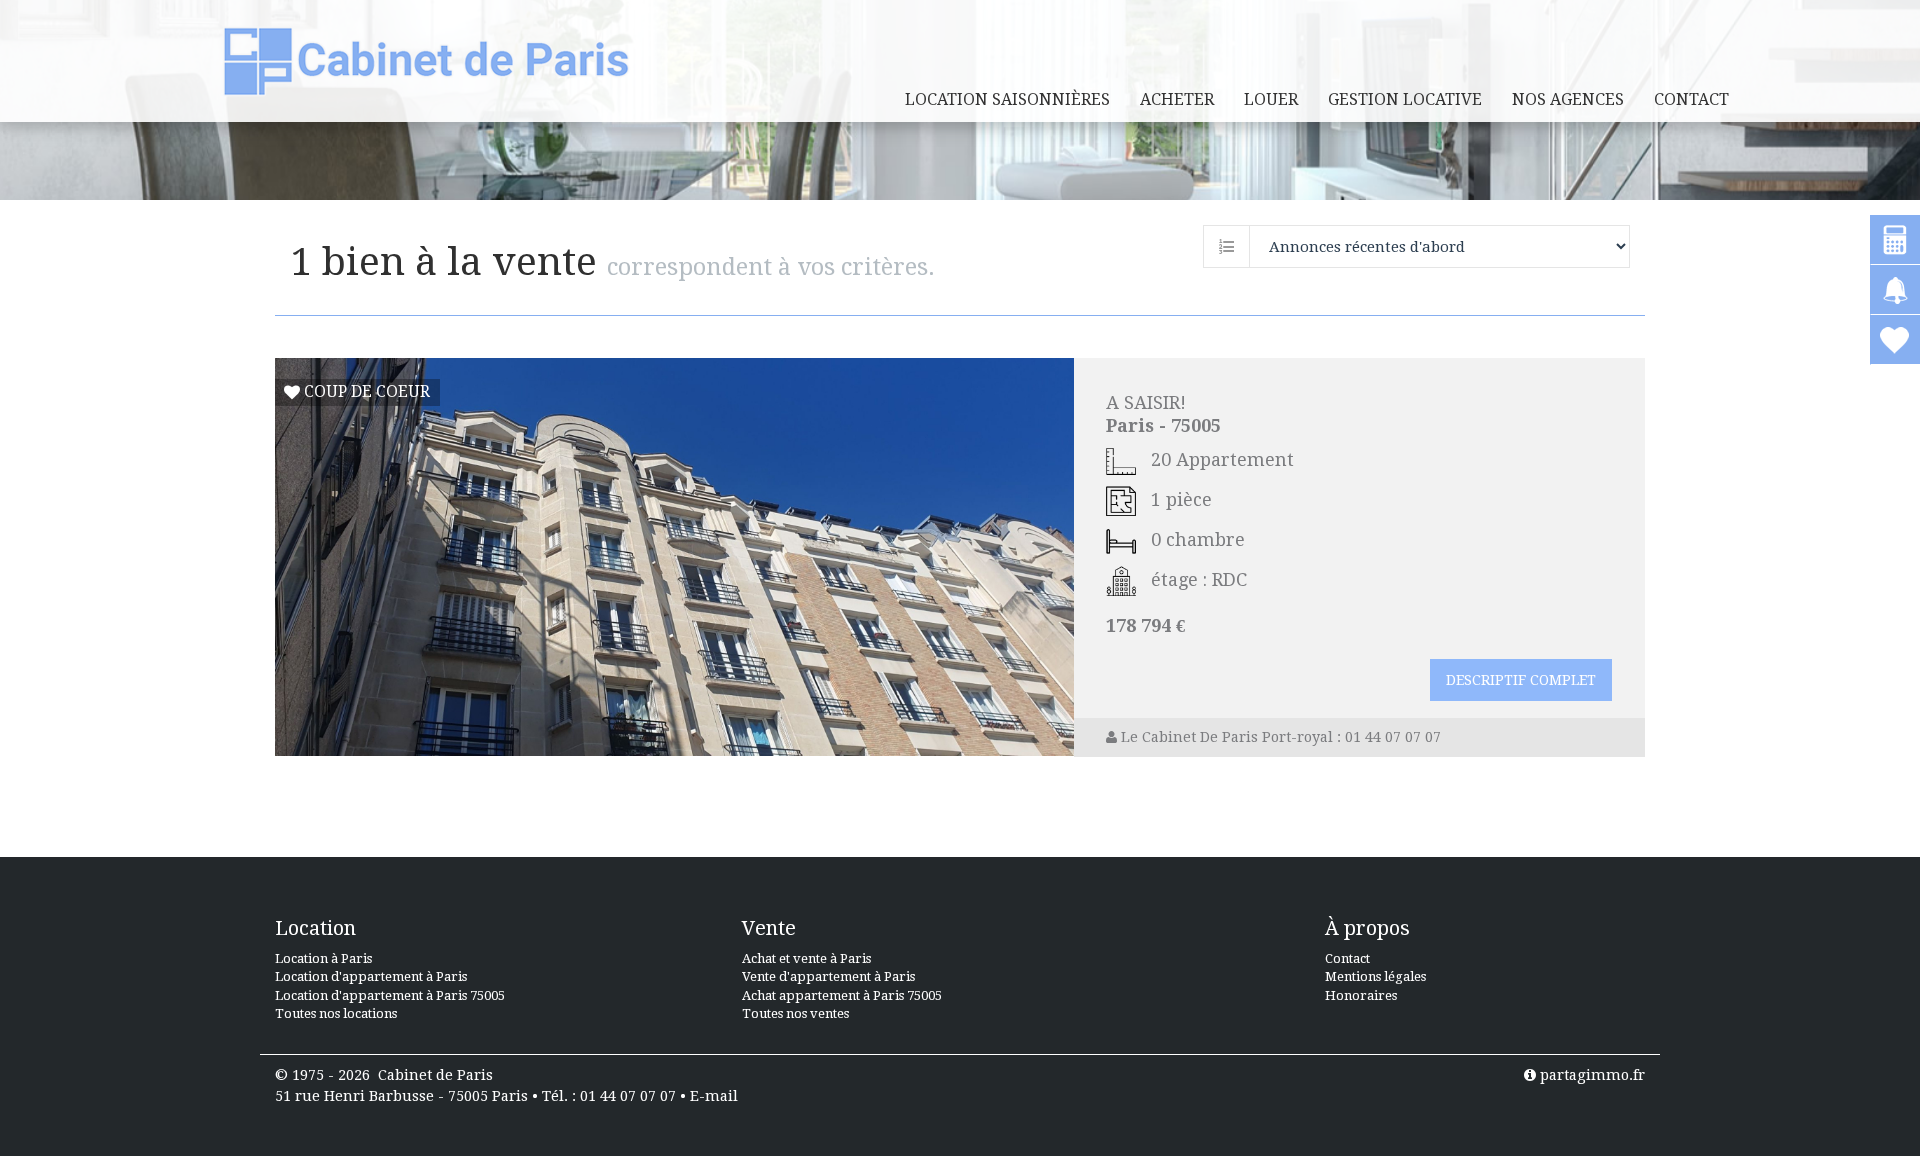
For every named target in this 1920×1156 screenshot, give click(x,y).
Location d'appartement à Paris (371, 976)
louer (1271, 99)
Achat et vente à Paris (806, 958)
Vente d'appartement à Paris (828, 976)
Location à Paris (323, 958)
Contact (1691, 99)
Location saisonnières (1007, 99)
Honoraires (1361, 995)
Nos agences (1568, 99)
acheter (1177, 99)
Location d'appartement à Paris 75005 (390, 995)
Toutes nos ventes (795, 1013)
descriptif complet (1521, 680)
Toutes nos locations (336, 1013)
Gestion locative (1405, 99)
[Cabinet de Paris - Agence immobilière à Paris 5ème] (426, 60)
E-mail (714, 1096)
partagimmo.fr (1590, 1075)
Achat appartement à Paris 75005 (842, 995)
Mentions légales (1375, 976)
